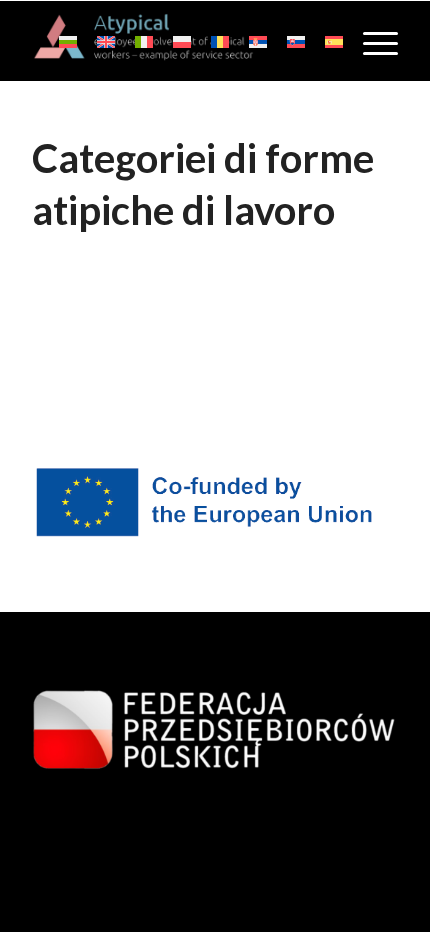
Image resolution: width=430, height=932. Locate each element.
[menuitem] (370, 41)
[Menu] (370, 41)
